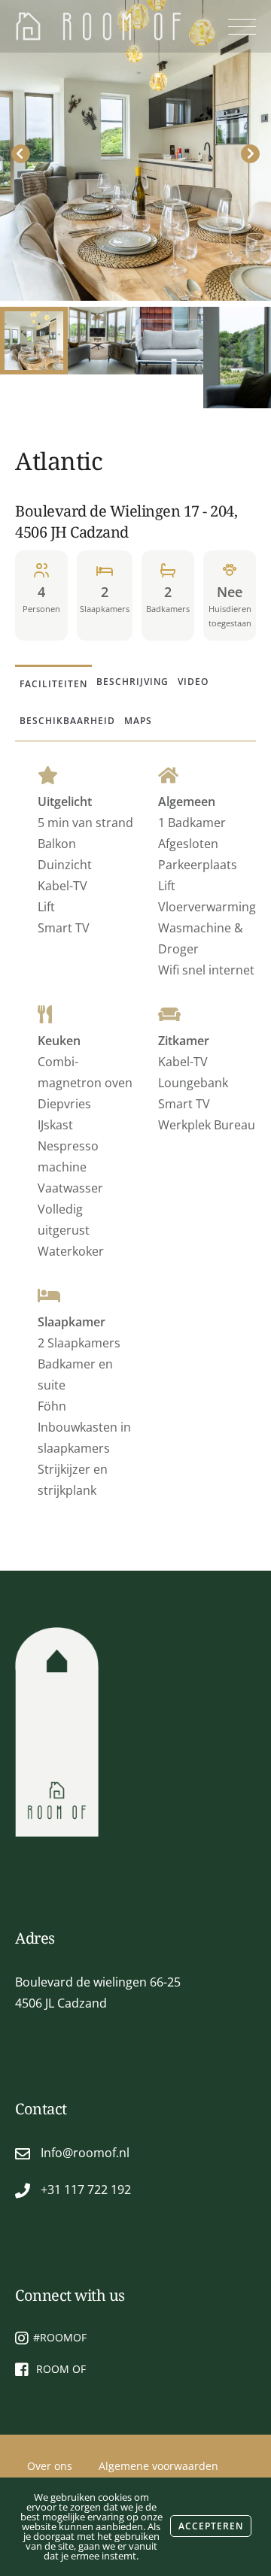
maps (138, 721)
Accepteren (211, 2526)
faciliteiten (53, 684)
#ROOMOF (60, 2337)
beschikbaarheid (67, 721)
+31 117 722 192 (86, 2190)
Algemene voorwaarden (158, 2466)
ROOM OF (59, 2369)
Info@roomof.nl (85, 2153)
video (193, 682)
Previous (21, 154)
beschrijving (132, 682)
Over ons (50, 2466)
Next (250, 154)
